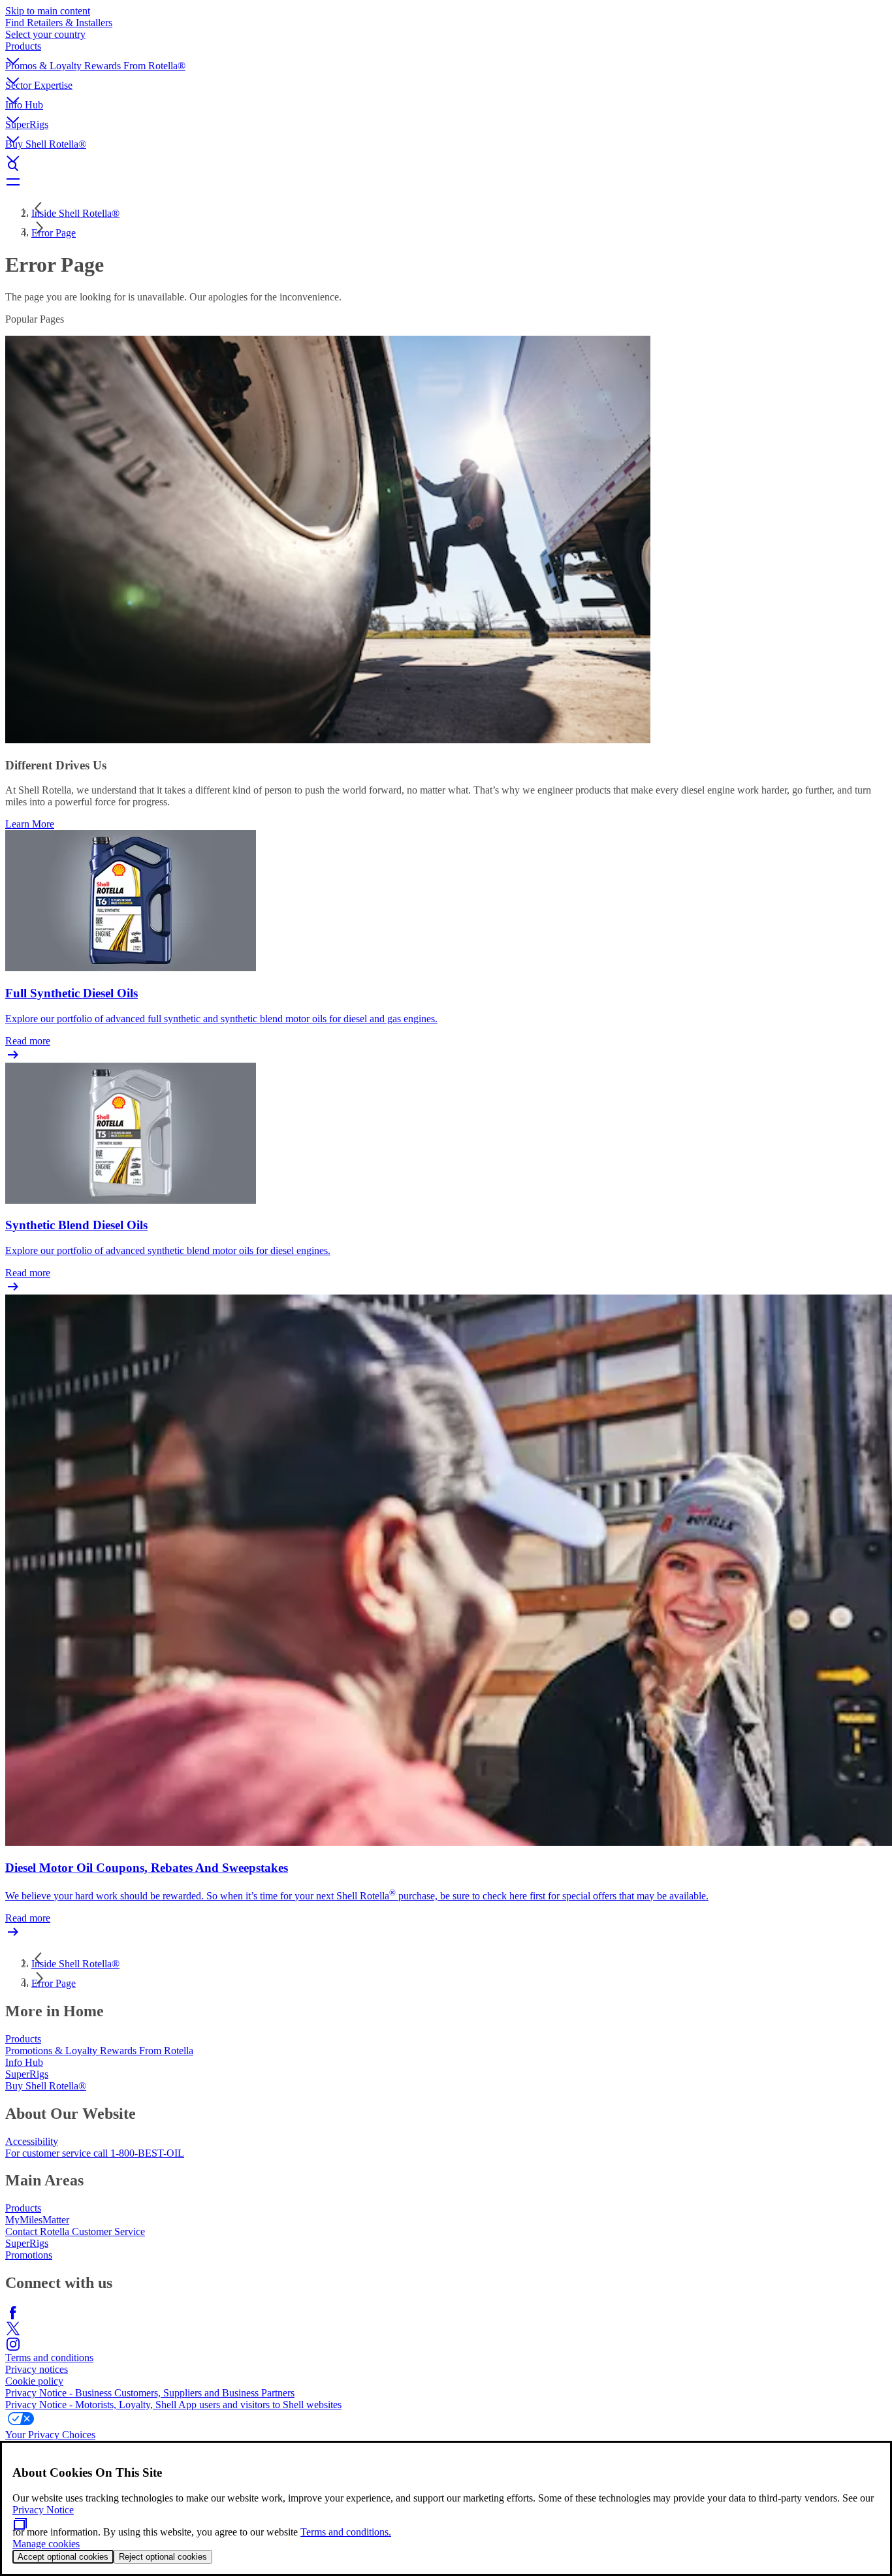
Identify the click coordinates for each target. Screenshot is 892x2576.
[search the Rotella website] (446, 166)
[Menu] (446, 182)
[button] (446, 50)
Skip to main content (48, 11)
